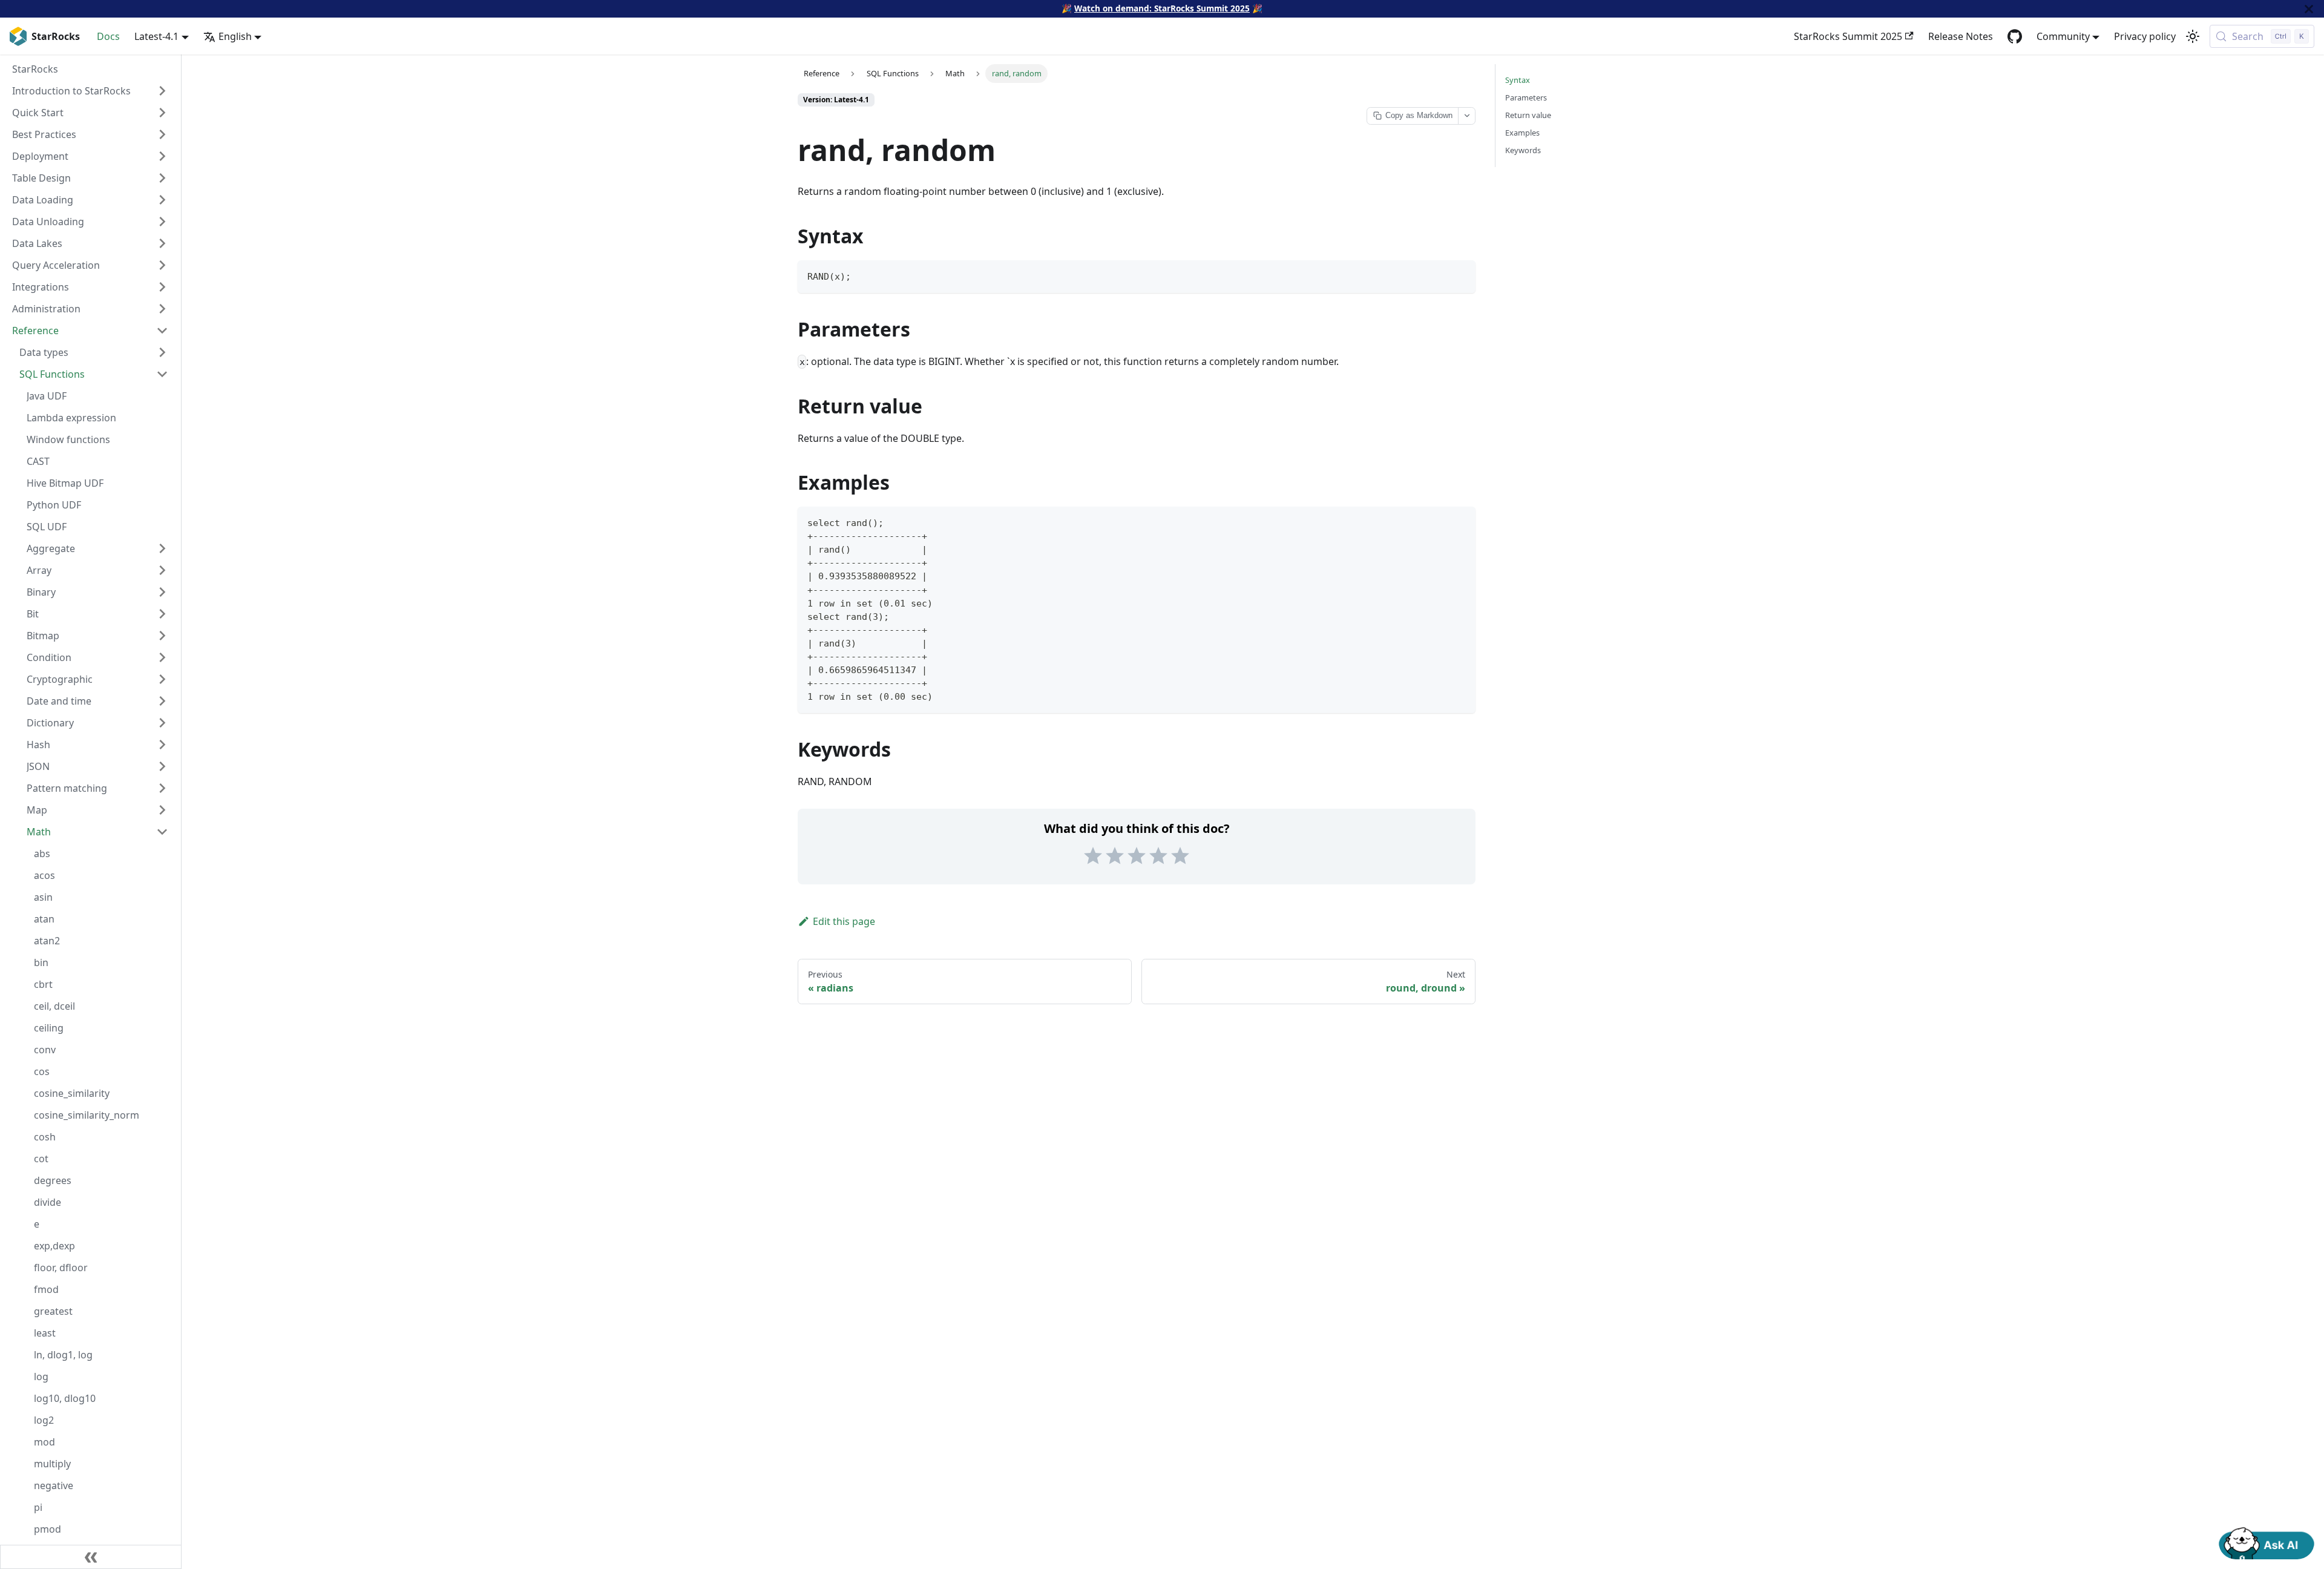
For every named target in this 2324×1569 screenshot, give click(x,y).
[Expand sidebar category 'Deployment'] (162, 156)
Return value (1528, 115)
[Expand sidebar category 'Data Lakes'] (162, 243)
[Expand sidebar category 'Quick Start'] (162, 113)
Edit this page (844, 921)
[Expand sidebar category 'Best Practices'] (162, 134)
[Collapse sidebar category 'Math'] (162, 832)
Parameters (1526, 97)
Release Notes (1961, 36)
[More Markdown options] (1466, 116)
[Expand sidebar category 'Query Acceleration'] (162, 265)
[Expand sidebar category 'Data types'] (162, 352)
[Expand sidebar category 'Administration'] (162, 309)
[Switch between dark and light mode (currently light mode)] (2193, 36)
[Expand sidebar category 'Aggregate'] (162, 548)
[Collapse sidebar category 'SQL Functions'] (162, 374)
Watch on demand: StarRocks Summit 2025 (1162, 8)
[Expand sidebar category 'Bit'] (162, 614)
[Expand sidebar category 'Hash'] (162, 745)
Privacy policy (2145, 36)
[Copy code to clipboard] (1461, 275)
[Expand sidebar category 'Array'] (162, 570)
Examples (1522, 133)
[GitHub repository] (2015, 36)
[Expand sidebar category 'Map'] (162, 810)
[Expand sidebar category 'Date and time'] (162, 701)
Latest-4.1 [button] (156, 36)
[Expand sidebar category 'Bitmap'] (162, 636)
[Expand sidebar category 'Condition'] (162, 657)
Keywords (1523, 150)
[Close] (2309, 9)
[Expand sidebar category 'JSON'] (162, 766)
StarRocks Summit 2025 (1848, 36)
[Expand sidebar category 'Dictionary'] (162, 723)
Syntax (1518, 80)
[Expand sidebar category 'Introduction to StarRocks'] (162, 91)
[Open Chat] (2267, 1542)
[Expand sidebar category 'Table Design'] (162, 178)
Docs (108, 36)
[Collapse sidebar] (91, 1557)
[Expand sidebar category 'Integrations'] (162, 287)
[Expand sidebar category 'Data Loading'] (162, 200)
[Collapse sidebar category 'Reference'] (162, 331)
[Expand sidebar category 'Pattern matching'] (162, 788)
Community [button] (2063, 36)
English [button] (235, 36)
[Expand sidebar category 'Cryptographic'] (162, 679)
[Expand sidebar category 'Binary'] (162, 592)
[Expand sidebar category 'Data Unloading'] (162, 222)
